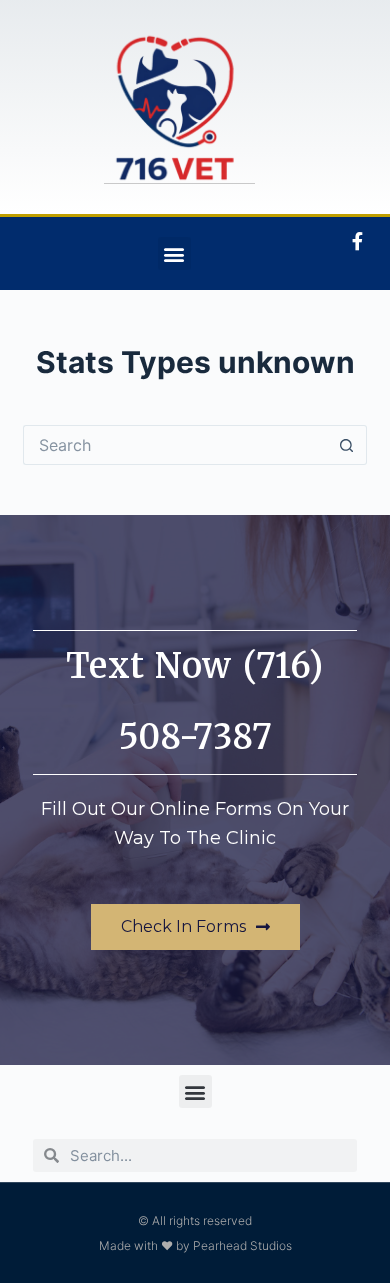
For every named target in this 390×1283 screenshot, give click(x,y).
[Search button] (347, 445)
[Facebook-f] (356, 241)
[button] (174, 253)
